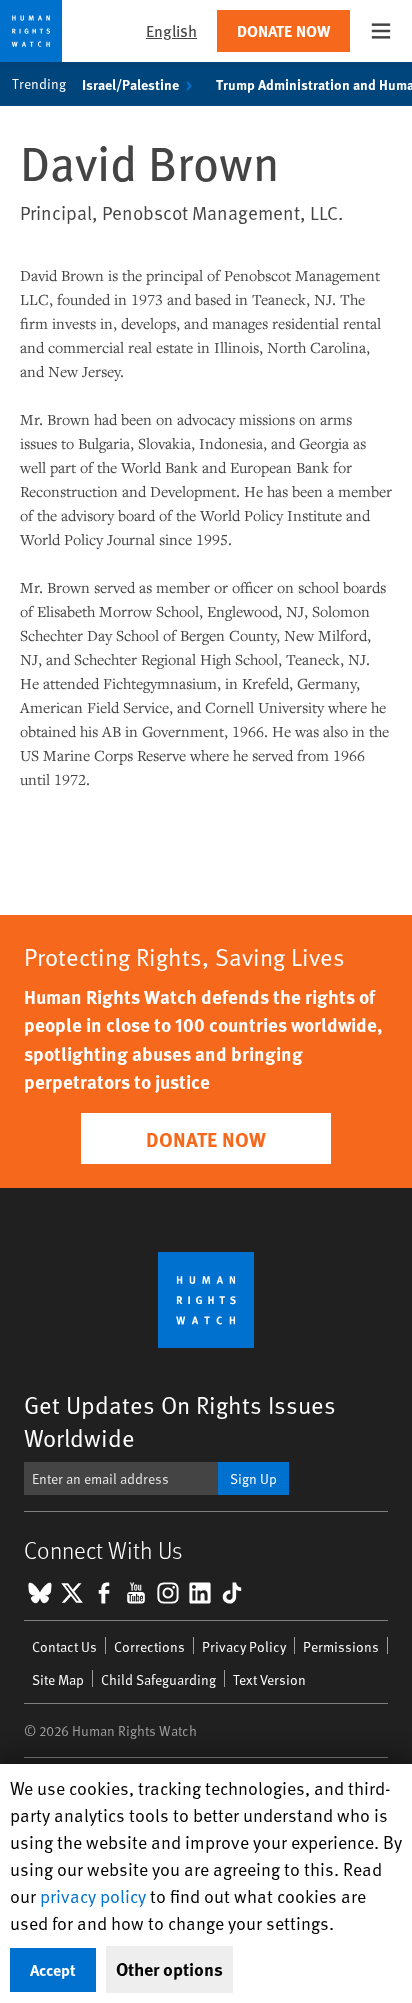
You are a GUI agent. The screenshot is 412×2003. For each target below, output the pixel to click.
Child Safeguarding (158, 1679)
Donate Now (283, 30)
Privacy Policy (244, 1646)
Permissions (341, 1646)
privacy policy (93, 1895)
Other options (169, 1969)
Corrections (149, 1646)
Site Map (58, 1679)
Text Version (269, 1679)
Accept (53, 1969)
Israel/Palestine (130, 84)
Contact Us (64, 1646)
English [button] (171, 30)
